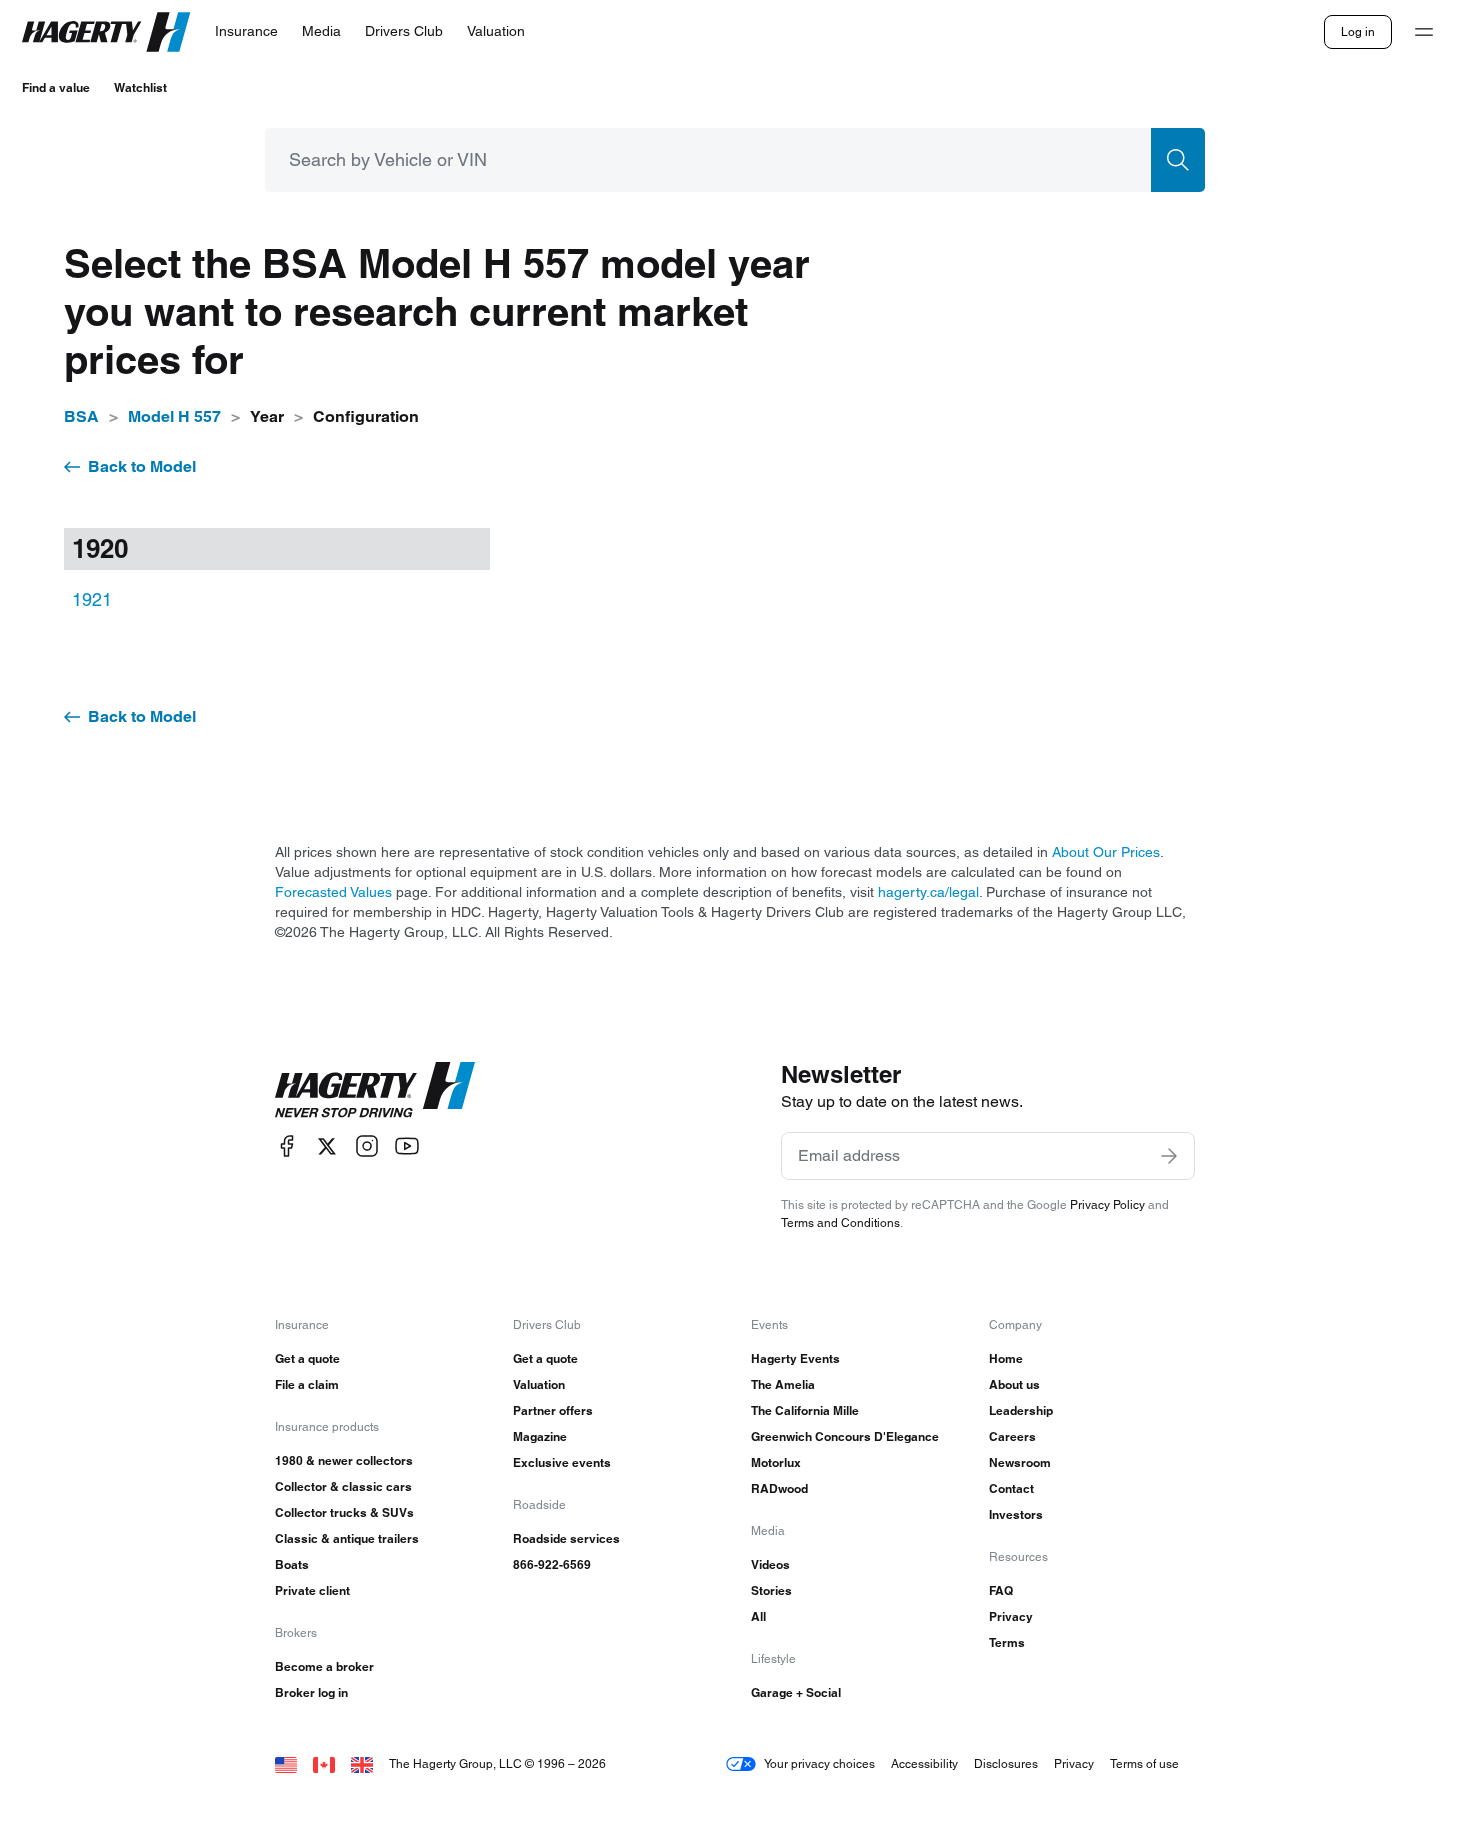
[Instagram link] (367, 1146)
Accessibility (924, 1763)
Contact (1011, 1488)
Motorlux (776, 1462)
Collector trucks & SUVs (344, 1512)
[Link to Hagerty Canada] (324, 1763)
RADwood (779, 1488)
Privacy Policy (1107, 1204)
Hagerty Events (795, 1358)
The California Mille (805, 1410)
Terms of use (1144, 1763)
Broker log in (311, 1692)
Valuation (539, 1384)
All (758, 1616)
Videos (770, 1564)
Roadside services (566, 1538)
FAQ (1001, 1590)
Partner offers (553, 1410)
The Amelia (783, 1384)
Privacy (1011, 1616)
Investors (1016, 1514)
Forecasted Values (333, 892)
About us (1014, 1384)
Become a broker (324, 1666)
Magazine (540, 1436)
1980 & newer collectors (344, 1460)
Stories (771, 1590)
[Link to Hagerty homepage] (375, 1090)
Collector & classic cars (343, 1486)
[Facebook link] (287, 1146)
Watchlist (140, 87)
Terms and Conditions (840, 1222)
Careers (1012, 1436)
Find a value (56, 87)
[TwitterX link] (327, 1146)
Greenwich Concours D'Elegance (845, 1436)
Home (1006, 1358)
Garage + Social (796, 1692)
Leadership (1021, 1410)
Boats (292, 1564)
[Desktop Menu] (1424, 32)
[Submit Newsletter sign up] (1169, 1156)
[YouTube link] (407, 1146)
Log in (1358, 31)
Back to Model (142, 466)
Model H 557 (174, 416)
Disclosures (1006, 1763)
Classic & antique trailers (347, 1538)
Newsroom (1020, 1462)
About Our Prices (1106, 852)
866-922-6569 (552, 1564)
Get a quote (307, 1358)
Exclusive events (562, 1462)
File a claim (307, 1384)
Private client (312, 1590)
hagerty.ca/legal (928, 892)
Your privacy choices (819, 1763)
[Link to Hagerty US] (286, 1763)
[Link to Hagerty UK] (362, 1763)
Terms (1007, 1642)
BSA (81, 416)
